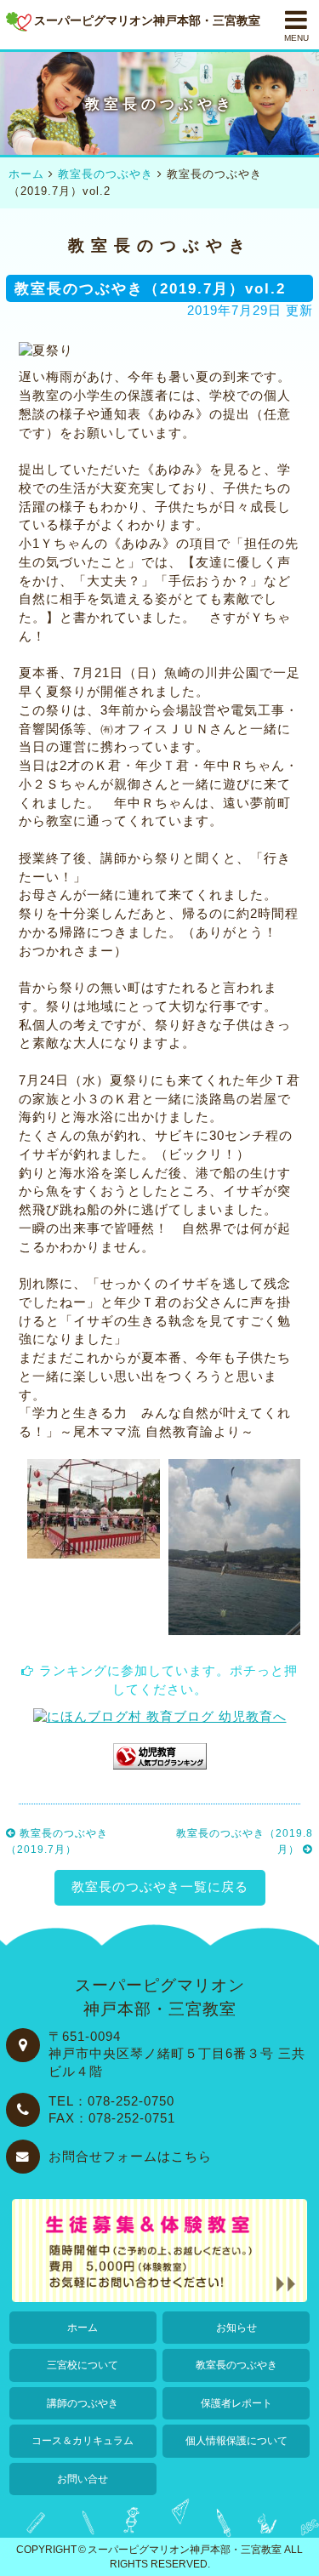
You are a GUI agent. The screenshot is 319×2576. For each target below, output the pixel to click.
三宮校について (83, 2365)
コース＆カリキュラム (83, 2441)
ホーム (83, 2328)
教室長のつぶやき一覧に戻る (160, 1887)
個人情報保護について (236, 2441)
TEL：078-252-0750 (111, 2101)
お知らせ (236, 2328)
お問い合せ (83, 2479)
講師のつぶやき (83, 2403)
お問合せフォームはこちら (130, 2157)
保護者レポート (236, 2403)
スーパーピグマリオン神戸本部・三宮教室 (185, 2549)
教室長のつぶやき (236, 2365)
